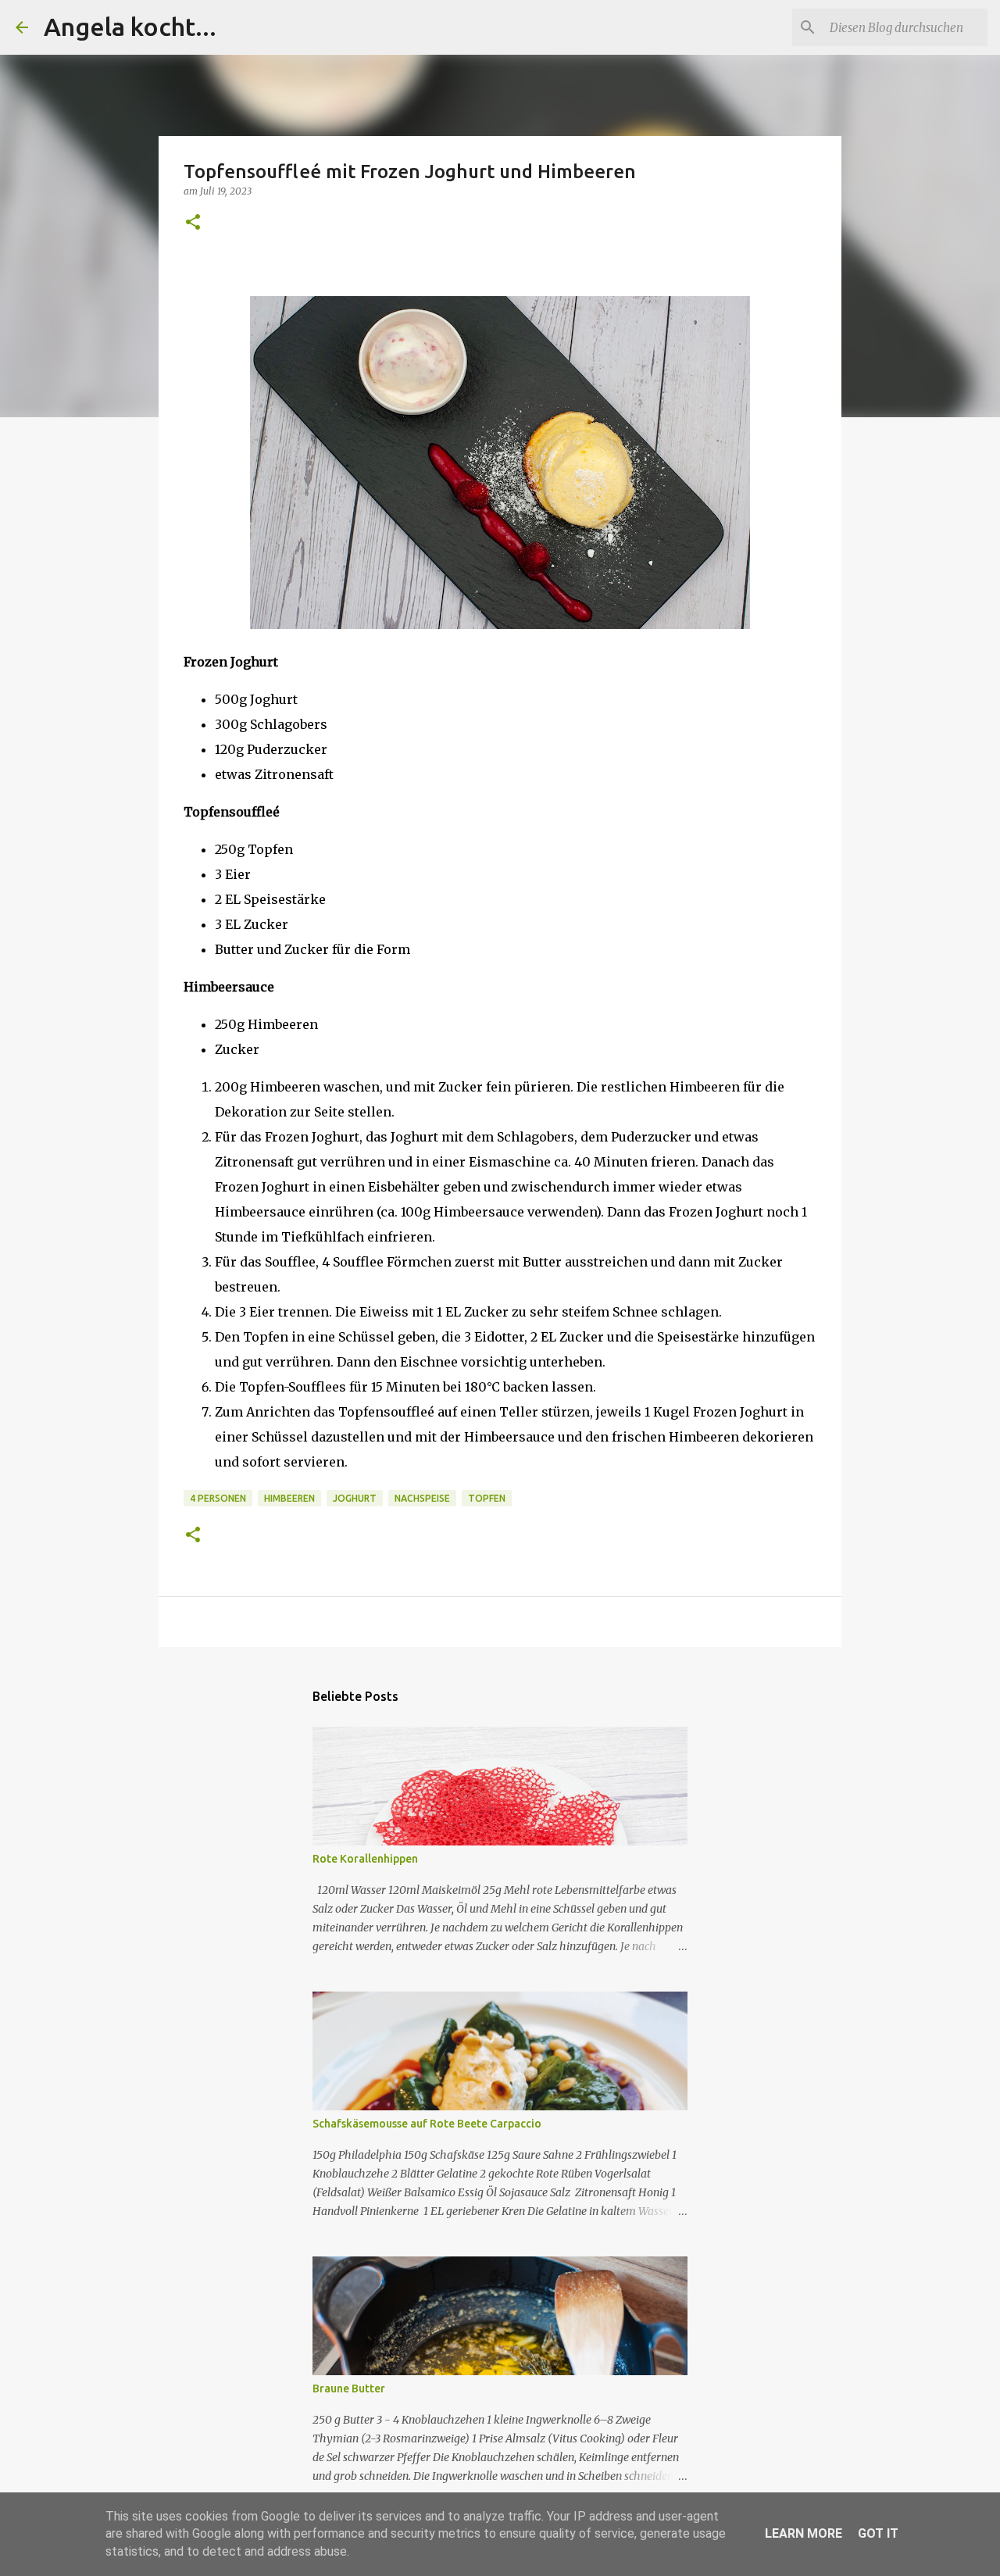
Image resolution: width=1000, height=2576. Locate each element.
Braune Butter (349, 2388)
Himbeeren (289, 1498)
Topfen (487, 1498)
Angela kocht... (130, 27)
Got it (878, 2533)
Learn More (804, 2533)
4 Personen (218, 1498)
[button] (193, 223)
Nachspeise (422, 1498)
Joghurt (355, 1498)
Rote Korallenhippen (365, 1859)
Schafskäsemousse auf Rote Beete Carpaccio (427, 2124)
